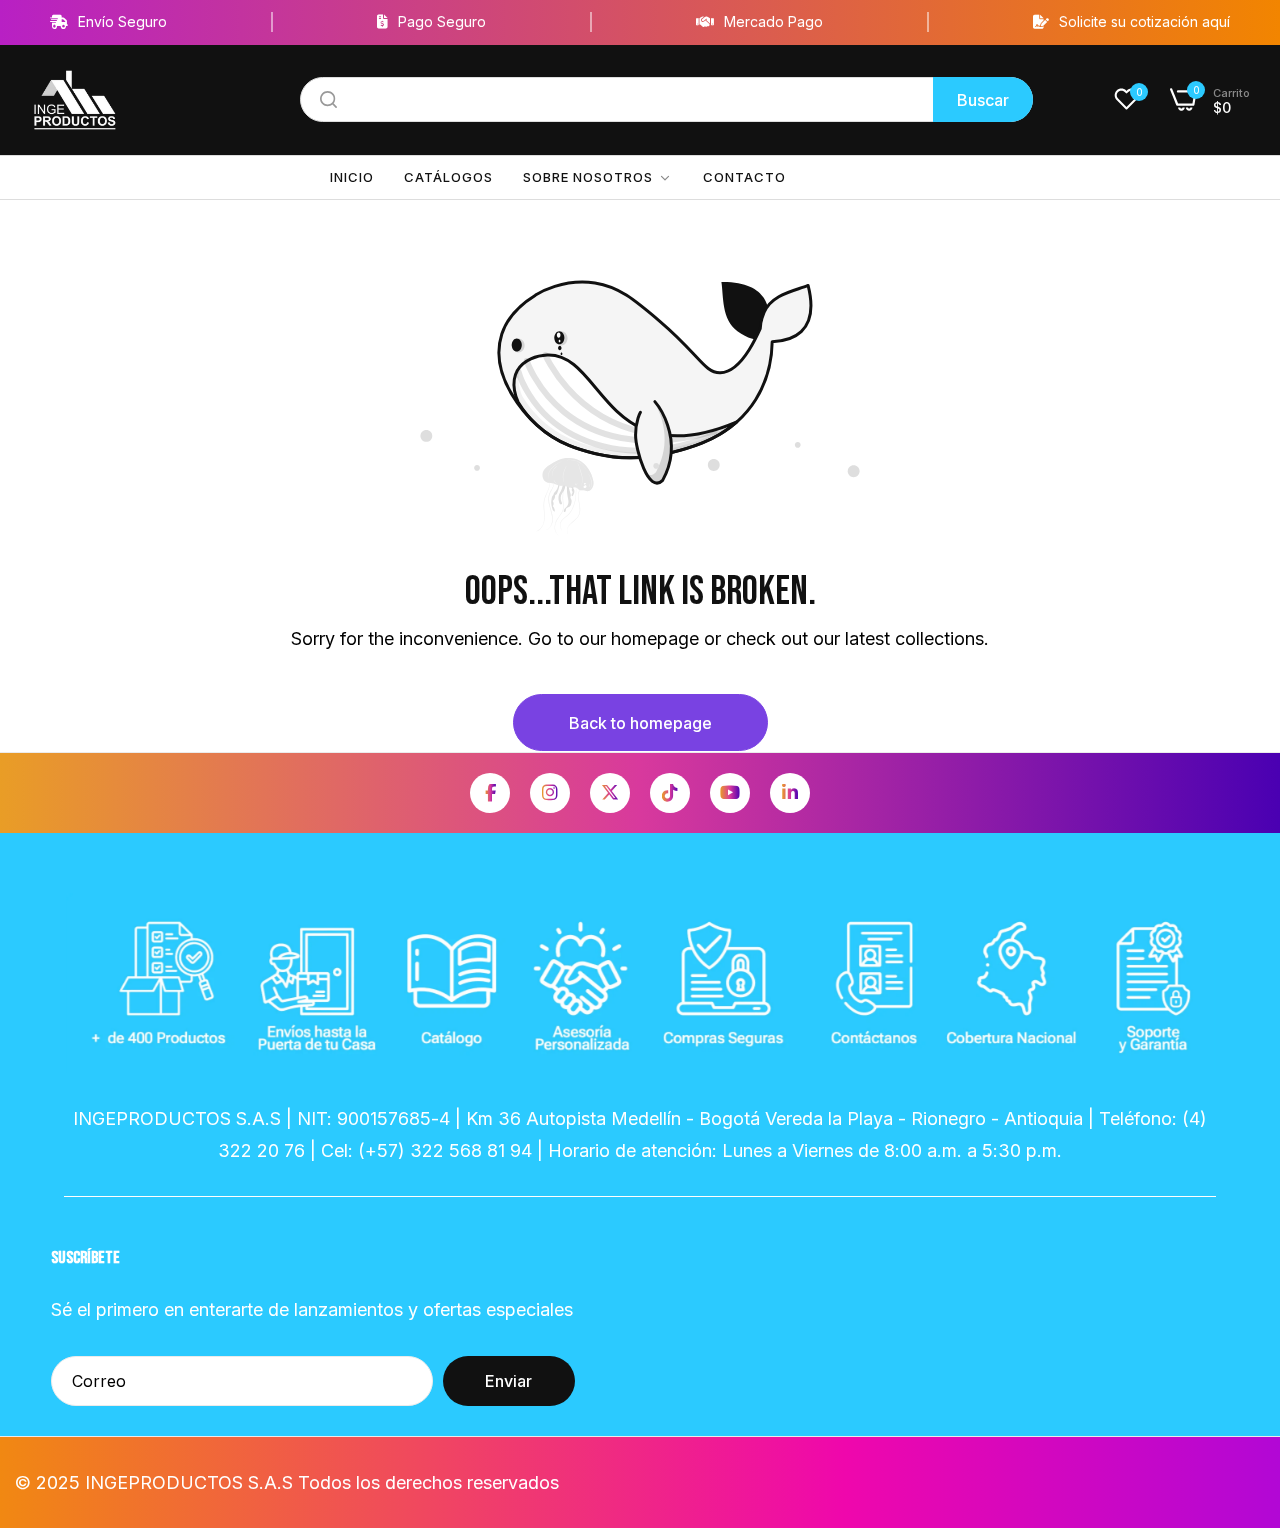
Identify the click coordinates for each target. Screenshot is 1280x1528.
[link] (598, 177)
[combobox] (666, 99)
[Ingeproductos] (75, 100)
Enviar (508, 1381)
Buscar (983, 100)
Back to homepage (640, 723)
